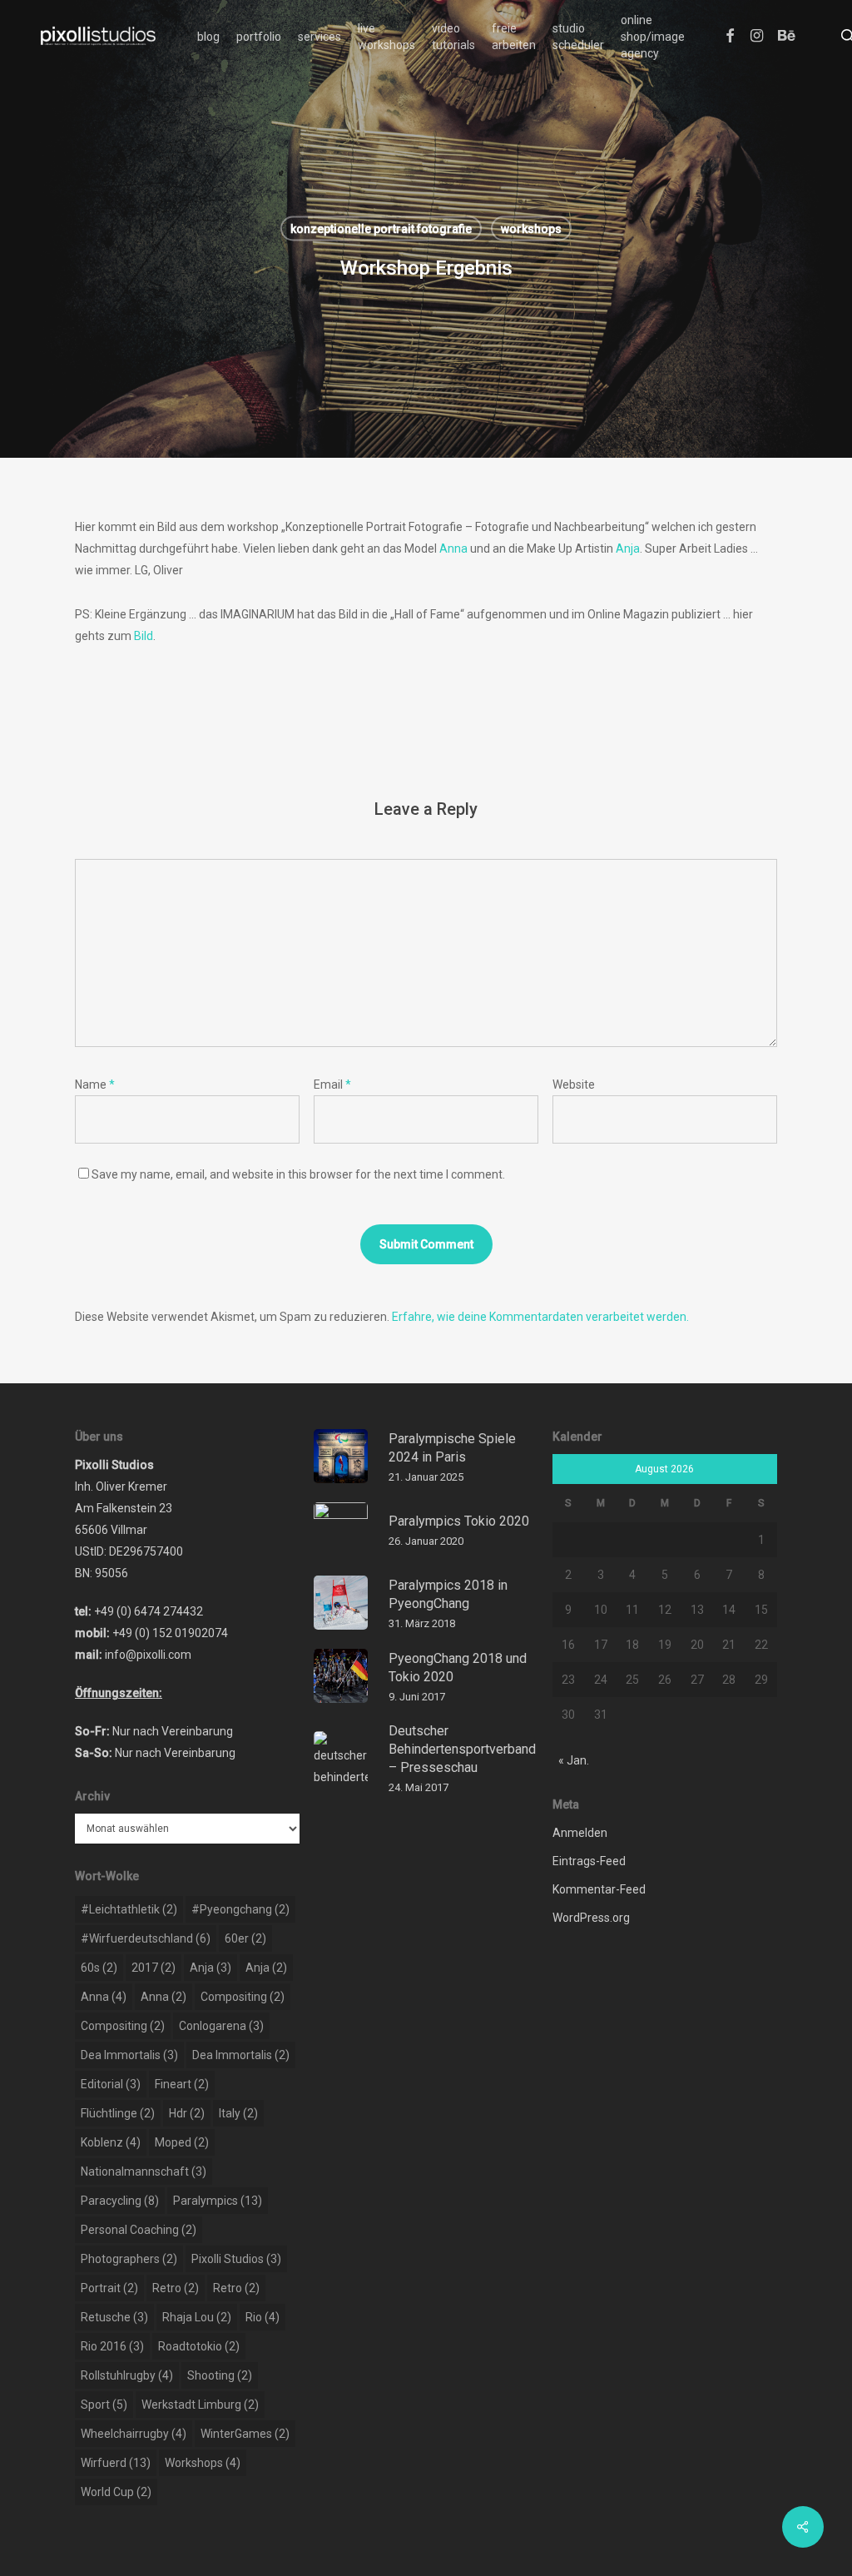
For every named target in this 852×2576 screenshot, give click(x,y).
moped (182, 2142)
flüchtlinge (118, 2113)
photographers (129, 2259)
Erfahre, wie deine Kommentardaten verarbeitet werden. (540, 1317)
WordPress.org (591, 1918)
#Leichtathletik (129, 1909)
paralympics (218, 2201)
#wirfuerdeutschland (146, 1938)
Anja (628, 548)
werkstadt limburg (200, 2405)
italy (238, 2113)
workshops (531, 229)
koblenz (111, 2142)
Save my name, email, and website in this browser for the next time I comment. (298, 1174)
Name (95, 1085)
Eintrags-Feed (589, 1861)
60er (245, 1938)
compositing (243, 1997)
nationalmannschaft (144, 2171)
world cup (116, 2492)
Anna (453, 548)
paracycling (120, 2201)
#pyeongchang (240, 1909)
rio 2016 (112, 2346)
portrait (109, 2288)
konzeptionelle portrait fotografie (381, 229)
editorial (111, 2084)
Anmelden (580, 1833)
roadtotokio (199, 2346)
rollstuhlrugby (127, 2375)
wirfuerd (116, 2463)
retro (176, 2288)
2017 (154, 1968)
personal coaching (139, 2230)
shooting (220, 2375)
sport (104, 2405)
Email (332, 1085)
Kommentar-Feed (599, 1889)
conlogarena (221, 2026)
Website (574, 1085)
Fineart (182, 2084)
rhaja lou (197, 2317)
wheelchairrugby (134, 2434)
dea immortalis (129, 2055)
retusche (114, 2317)
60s (99, 1968)
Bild (144, 636)
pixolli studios (236, 2259)
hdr (187, 2113)
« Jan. (574, 1760)
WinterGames (245, 2434)
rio (263, 2317)
